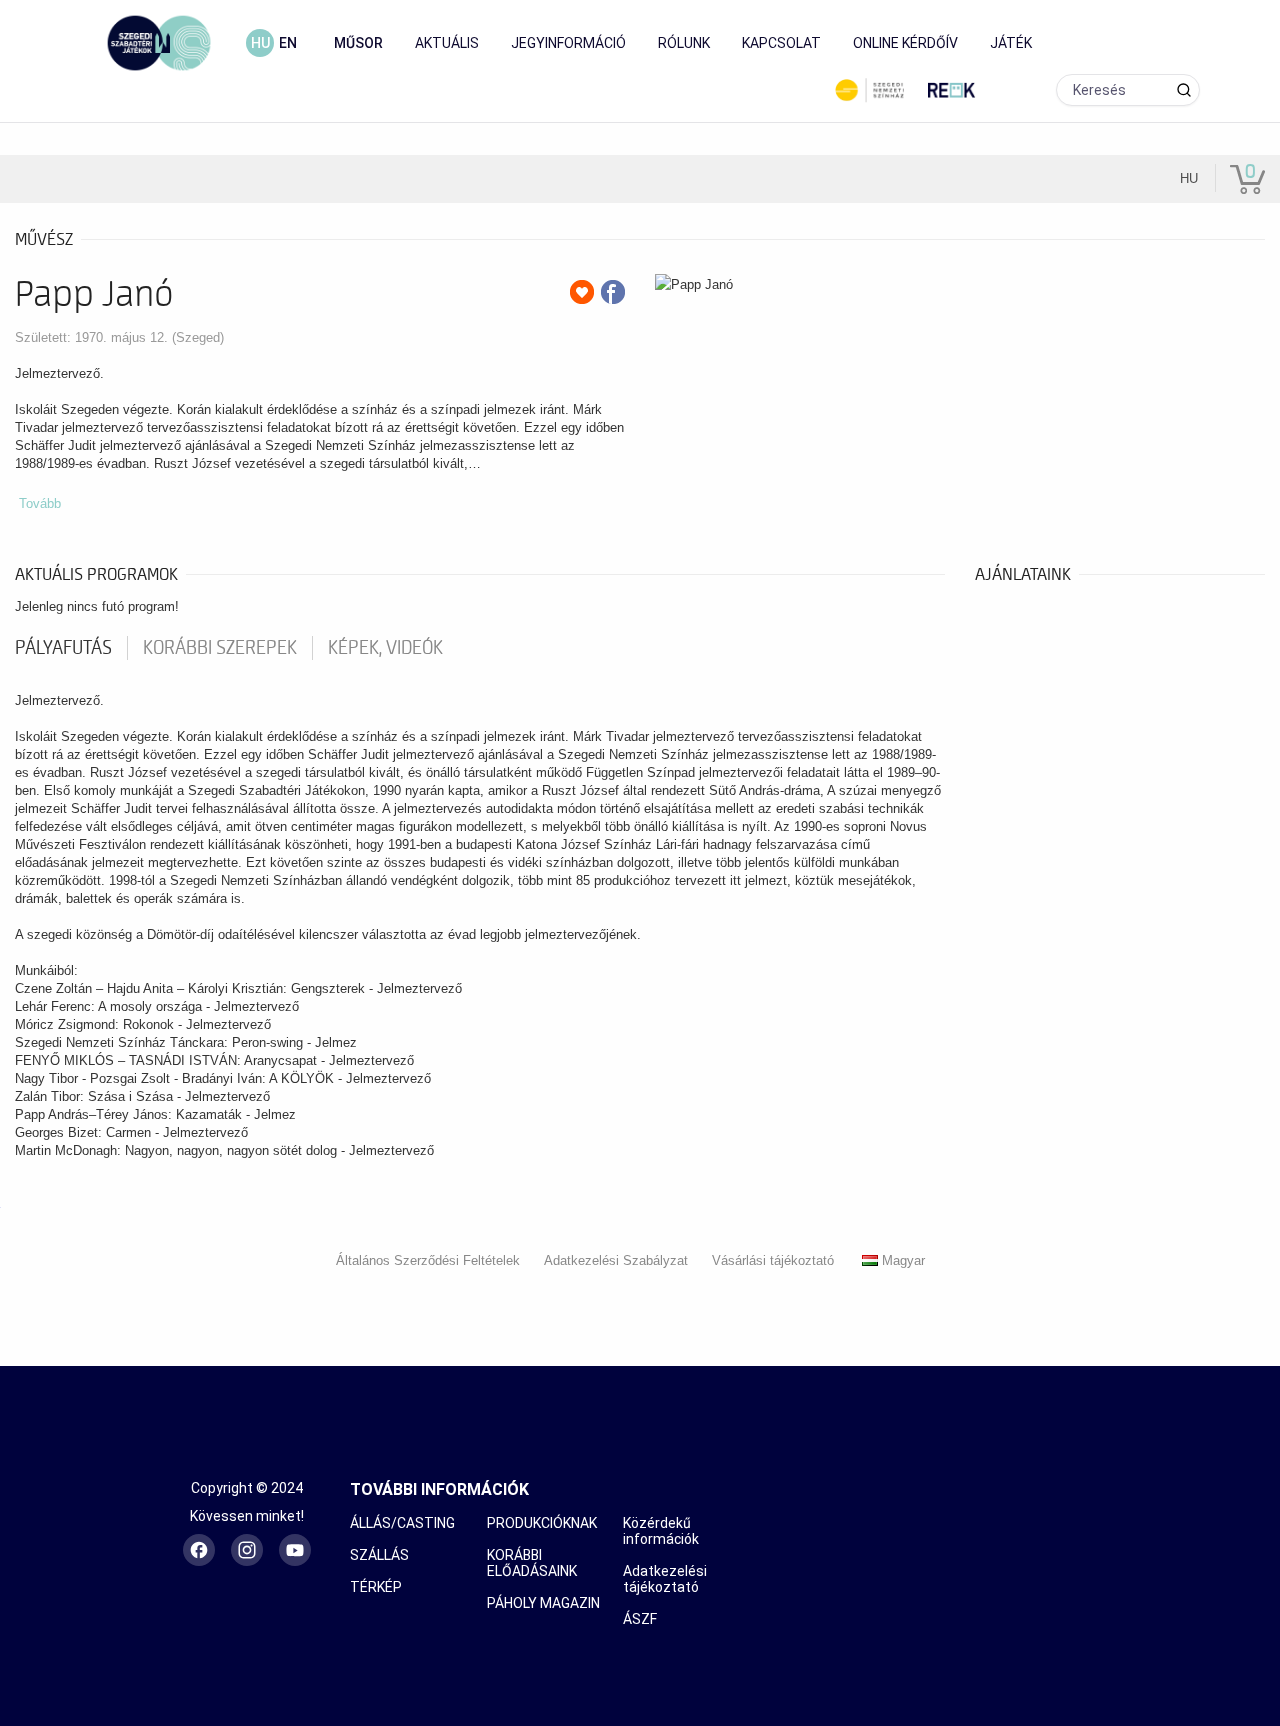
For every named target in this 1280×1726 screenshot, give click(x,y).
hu (260, 43)
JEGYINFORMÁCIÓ (568, 43)
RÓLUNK (684, 43)
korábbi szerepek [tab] (220, 648)
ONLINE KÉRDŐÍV (905, 43)
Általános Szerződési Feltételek (428, 1260)
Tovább (40, 503)
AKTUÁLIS (447, 43)
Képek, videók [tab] (385, 648)
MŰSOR (358, 43)
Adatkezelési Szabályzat (616, 1260)
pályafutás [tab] (63, 648)
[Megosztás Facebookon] (613, 292)
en (288, 43)
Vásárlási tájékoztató (773, 1260)
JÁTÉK (1011, 43)
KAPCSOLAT (781, 43)
